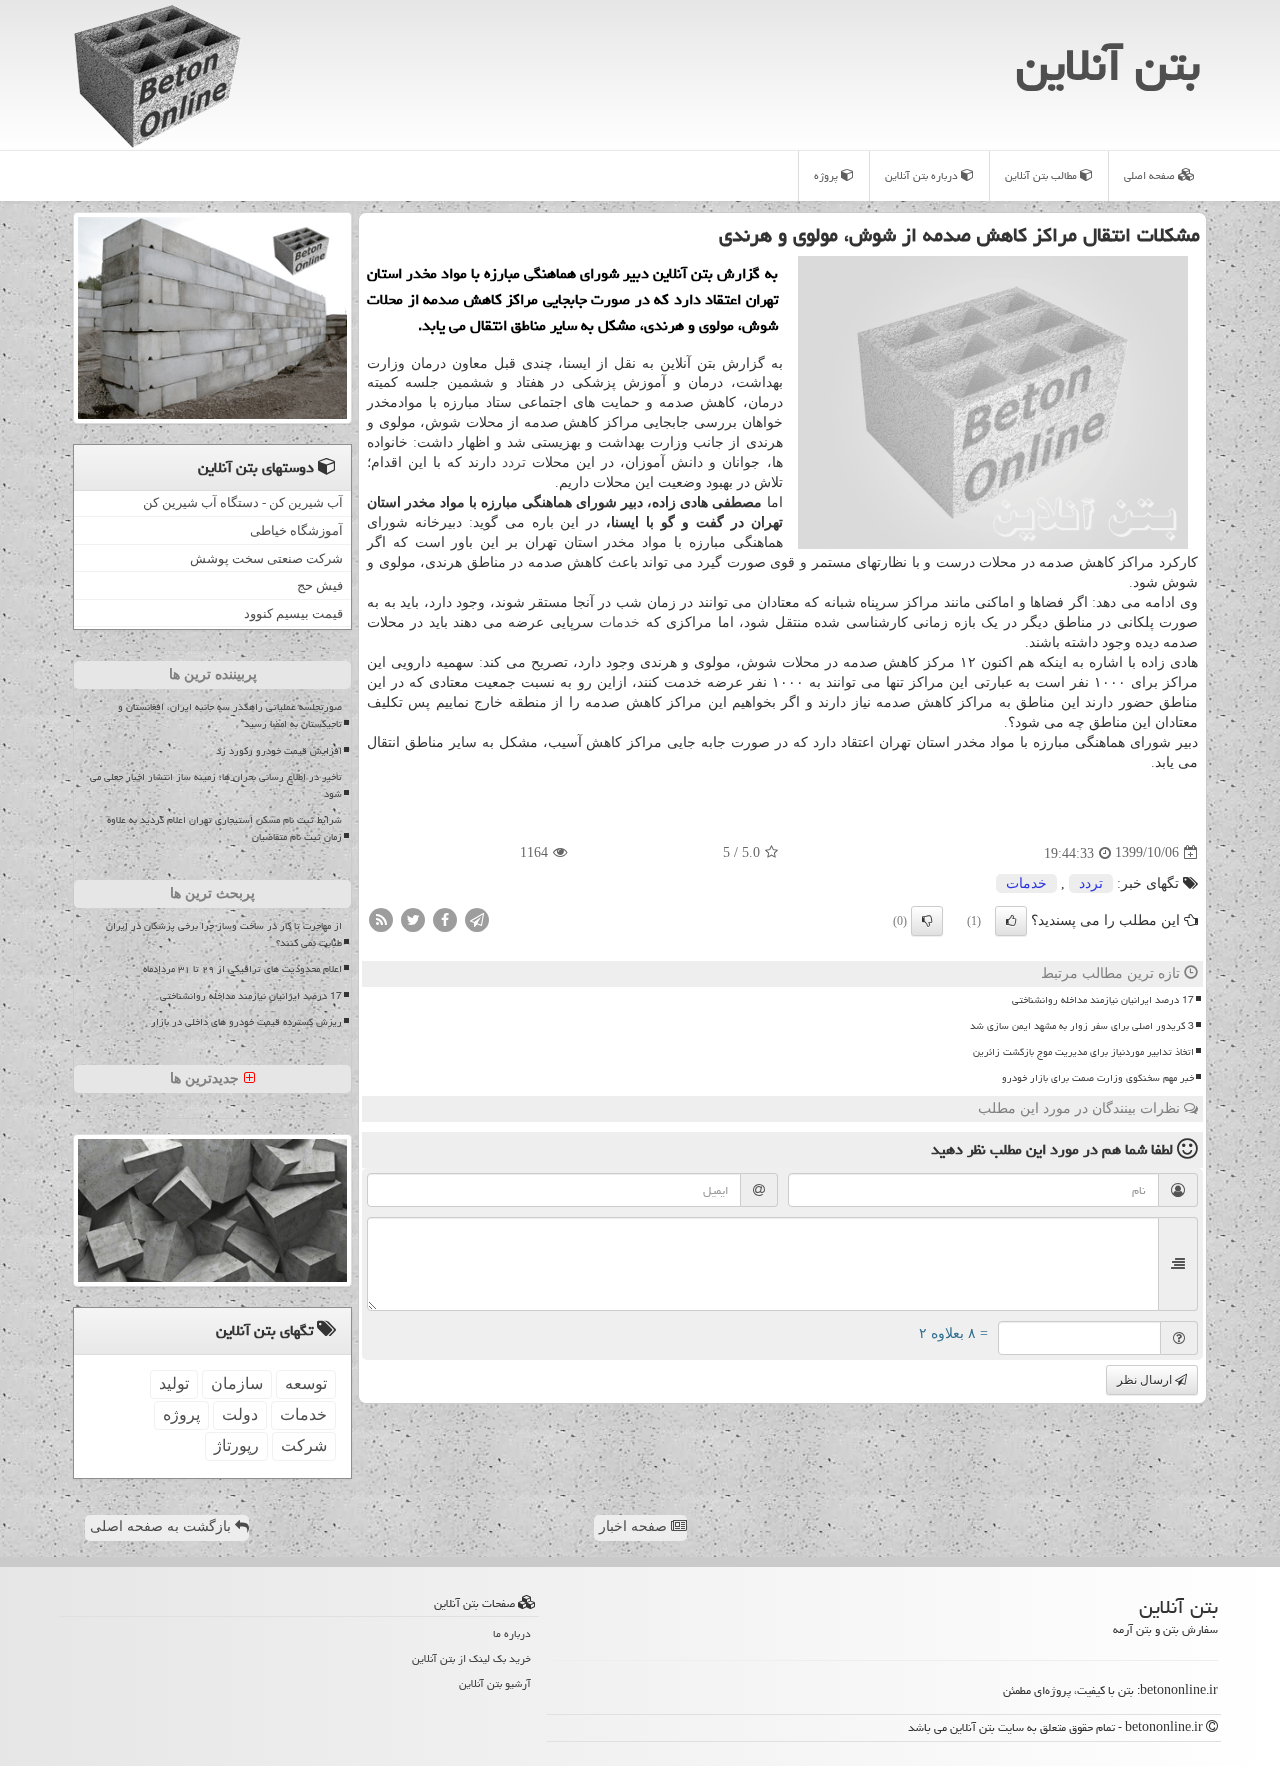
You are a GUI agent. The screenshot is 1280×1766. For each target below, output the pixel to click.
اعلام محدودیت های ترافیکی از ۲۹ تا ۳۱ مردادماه (242, 969)
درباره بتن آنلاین (923, 175)
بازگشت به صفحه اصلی (162, 1526)
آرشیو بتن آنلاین (495, 1683)
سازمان (237, 1383)
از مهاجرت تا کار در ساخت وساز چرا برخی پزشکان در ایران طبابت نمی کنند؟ (224, 934)
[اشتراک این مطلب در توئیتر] (413, 918)
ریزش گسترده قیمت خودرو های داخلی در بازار (246, 1022)
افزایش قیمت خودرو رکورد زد (279, 751)
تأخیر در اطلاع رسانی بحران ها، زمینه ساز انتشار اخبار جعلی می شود (216, 785)
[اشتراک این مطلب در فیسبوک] (445, 918)
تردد (514, 462)
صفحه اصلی (1151, 175)
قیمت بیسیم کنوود (293, 613)
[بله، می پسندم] (1011, 921)
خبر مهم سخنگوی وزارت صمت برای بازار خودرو (1098, 1078)
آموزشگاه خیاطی (296, 530)
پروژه (827, 175)
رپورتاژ (236, 1445)
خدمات (619, 622)
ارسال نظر (1146, 1380)
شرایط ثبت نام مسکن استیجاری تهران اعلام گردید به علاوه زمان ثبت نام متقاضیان (224, 828)
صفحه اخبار (635, 1526)
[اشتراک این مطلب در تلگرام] (477, 918)
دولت (240, 1414)
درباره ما (512, 1633)
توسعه (306, 1383)
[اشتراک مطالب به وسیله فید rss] (381, 918)
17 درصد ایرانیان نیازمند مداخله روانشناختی (1103, 1000)
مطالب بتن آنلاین (1042, 175)
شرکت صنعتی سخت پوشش (266, 558)
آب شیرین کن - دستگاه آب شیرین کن (243, 502)
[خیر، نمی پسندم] (927, 921)
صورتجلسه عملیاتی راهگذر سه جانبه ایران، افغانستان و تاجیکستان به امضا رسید (230, 715)
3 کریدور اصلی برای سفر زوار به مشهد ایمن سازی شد (1082, 1026)
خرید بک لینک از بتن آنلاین (471, 1658)
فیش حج (320, 585)
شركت (304, 1445)
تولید (174, 1383)
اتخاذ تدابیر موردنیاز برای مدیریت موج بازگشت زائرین (1083, 1052)
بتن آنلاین (1108, 65)
